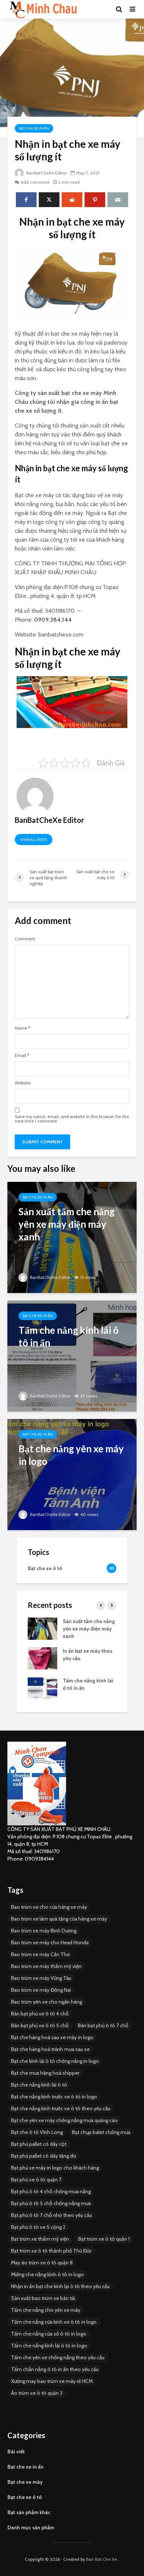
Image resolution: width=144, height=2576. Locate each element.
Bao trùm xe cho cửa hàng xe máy (49, 1907)
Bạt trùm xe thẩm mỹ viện (40, 2239)
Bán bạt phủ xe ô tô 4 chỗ (40, 2014)
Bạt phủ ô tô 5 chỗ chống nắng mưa (51, 2203)
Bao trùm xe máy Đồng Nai (41, 1990)
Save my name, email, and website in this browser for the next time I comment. (72, 1119)
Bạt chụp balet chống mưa (101, 2132)
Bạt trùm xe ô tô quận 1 (104, 2239)
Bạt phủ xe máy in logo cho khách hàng (55, 2168)
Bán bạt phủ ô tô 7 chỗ (103, 2025)
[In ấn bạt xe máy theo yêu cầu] (42, 1658)
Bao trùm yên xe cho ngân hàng (47, 2002)
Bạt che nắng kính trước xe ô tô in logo (54, 2097)
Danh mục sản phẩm (31, 2527)
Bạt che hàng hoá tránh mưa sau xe (50, 2049)
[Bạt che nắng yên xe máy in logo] (72, 1474)
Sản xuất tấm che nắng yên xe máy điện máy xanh (89, 1629)
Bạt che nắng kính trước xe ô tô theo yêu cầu (61, 2108)
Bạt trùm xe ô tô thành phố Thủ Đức (52, 2251)
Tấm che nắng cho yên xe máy (46, 2310)
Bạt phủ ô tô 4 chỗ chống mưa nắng (51, 2191)
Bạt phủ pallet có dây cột (39, 2144)
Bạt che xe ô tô (25, 2497)
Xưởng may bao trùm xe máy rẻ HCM (52, 2381)
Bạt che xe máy (25, 2482)
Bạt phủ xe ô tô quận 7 (36, 2180)
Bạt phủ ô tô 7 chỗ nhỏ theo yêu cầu (52, 2215)
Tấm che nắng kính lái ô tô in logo (49, 2346)
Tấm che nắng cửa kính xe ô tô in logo (54, 2322)
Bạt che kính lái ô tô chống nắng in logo (55, 2061)
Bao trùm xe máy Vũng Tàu (41, 1978)
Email (22, 1056)
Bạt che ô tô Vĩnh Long (37, 2132)
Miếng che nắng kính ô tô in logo (47, 2274)
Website (23, 1083)
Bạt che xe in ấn (34, 128)
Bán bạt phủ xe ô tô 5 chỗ (40, 2025)
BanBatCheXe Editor (46, 173)
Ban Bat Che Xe (102, 2559)
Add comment (35, 182)
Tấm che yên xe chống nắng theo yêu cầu (58, 2357)
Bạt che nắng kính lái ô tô (39, 2085)
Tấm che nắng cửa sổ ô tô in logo (49, 2334)
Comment (25, 939)
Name (22, 1028)
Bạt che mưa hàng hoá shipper (45, 2073)
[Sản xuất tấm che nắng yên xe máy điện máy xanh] (72, 1237)
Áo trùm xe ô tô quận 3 (37, 2393)
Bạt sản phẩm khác (29, 2512)
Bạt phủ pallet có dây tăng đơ (44, 2156)
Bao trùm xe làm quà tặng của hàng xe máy (59, 1919)
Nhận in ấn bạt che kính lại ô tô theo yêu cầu (60, 2286)
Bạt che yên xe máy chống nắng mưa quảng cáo (64, 2120)
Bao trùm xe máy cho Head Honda (50, 1942)
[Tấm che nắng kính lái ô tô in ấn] (72, 1355)
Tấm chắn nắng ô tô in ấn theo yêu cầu (55, 2369)
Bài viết (16, 2452)
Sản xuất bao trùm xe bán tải (43, 2298)
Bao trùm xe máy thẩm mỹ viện (46, 1966)
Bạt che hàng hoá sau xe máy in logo (52, 2037)
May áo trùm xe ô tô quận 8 (42, 2263)
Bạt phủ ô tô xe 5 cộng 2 (38, 2227)
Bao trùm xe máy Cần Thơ (40, 1954)
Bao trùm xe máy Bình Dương (44, 1931)
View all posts (34, 840)
